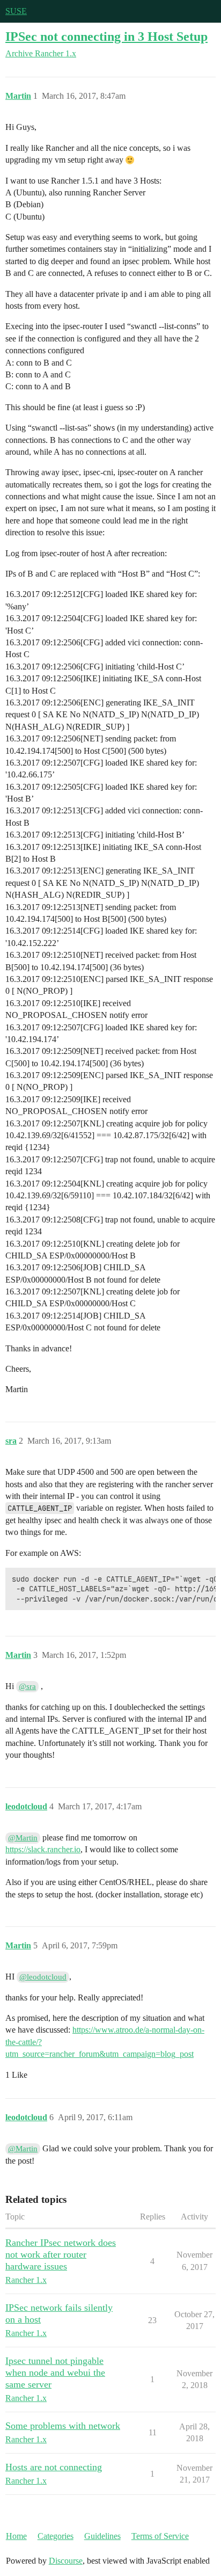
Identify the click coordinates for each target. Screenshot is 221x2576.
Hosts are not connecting (54, 2467)
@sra (27, 1686)
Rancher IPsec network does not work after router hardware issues (61, 2254)
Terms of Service (160, 2536)
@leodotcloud (43, 1977)
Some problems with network (63, 2426)
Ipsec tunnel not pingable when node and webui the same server (55, 2373)
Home (16, 2536)
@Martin (23, 1838)
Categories (56, 2536)
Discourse (66, 2561)
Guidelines (102, 2536)
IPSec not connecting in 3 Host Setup (106, 36)
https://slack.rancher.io (43, 1849)
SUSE (16, 11)
